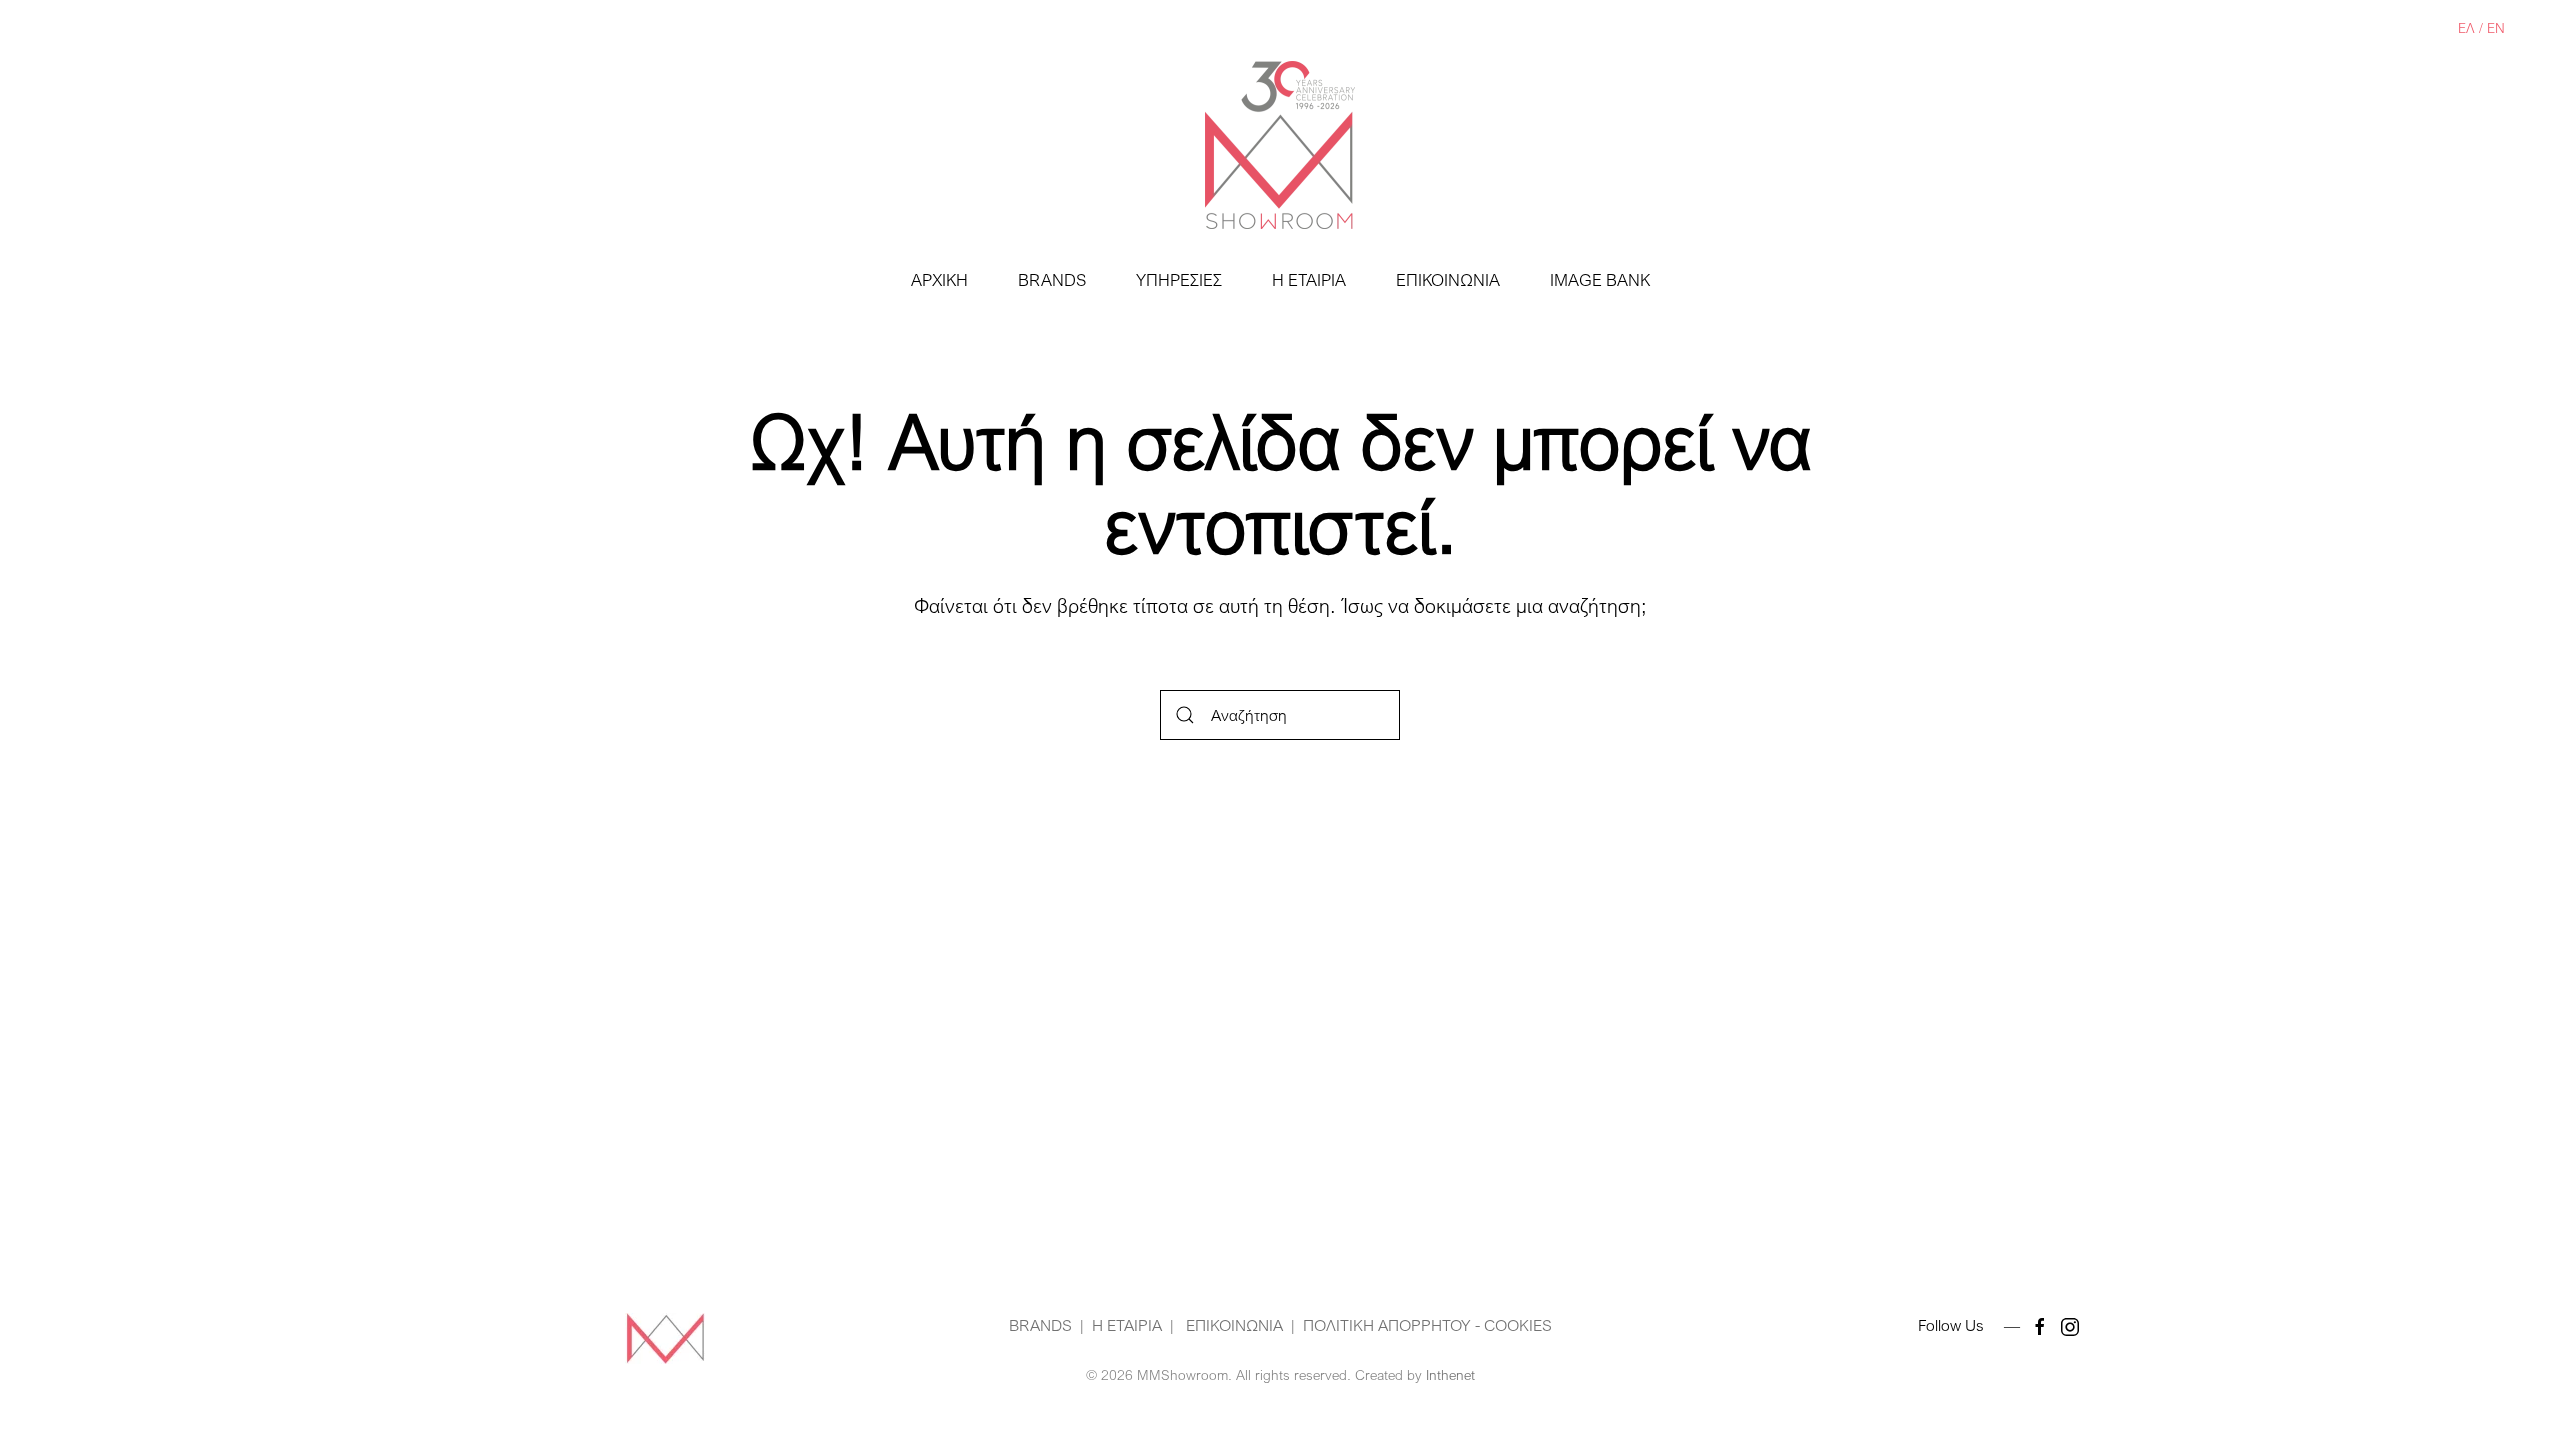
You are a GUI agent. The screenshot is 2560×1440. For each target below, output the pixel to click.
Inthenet (1450, 1374)
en (2496, 27)
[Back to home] (1280, 145)
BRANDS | (1046, 1325)
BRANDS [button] (1052, 279)
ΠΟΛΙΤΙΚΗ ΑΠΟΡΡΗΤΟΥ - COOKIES (1427, 1325)
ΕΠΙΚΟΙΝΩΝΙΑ (1448, 279)
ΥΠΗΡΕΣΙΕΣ (1179, 279)
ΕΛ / (2472, 27)
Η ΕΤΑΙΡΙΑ (1309, 279)
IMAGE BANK (1600, 279)
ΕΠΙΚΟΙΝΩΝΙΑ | (1238, 1325)
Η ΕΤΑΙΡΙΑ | (1133, 1325)
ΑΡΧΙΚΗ (939, 279)
